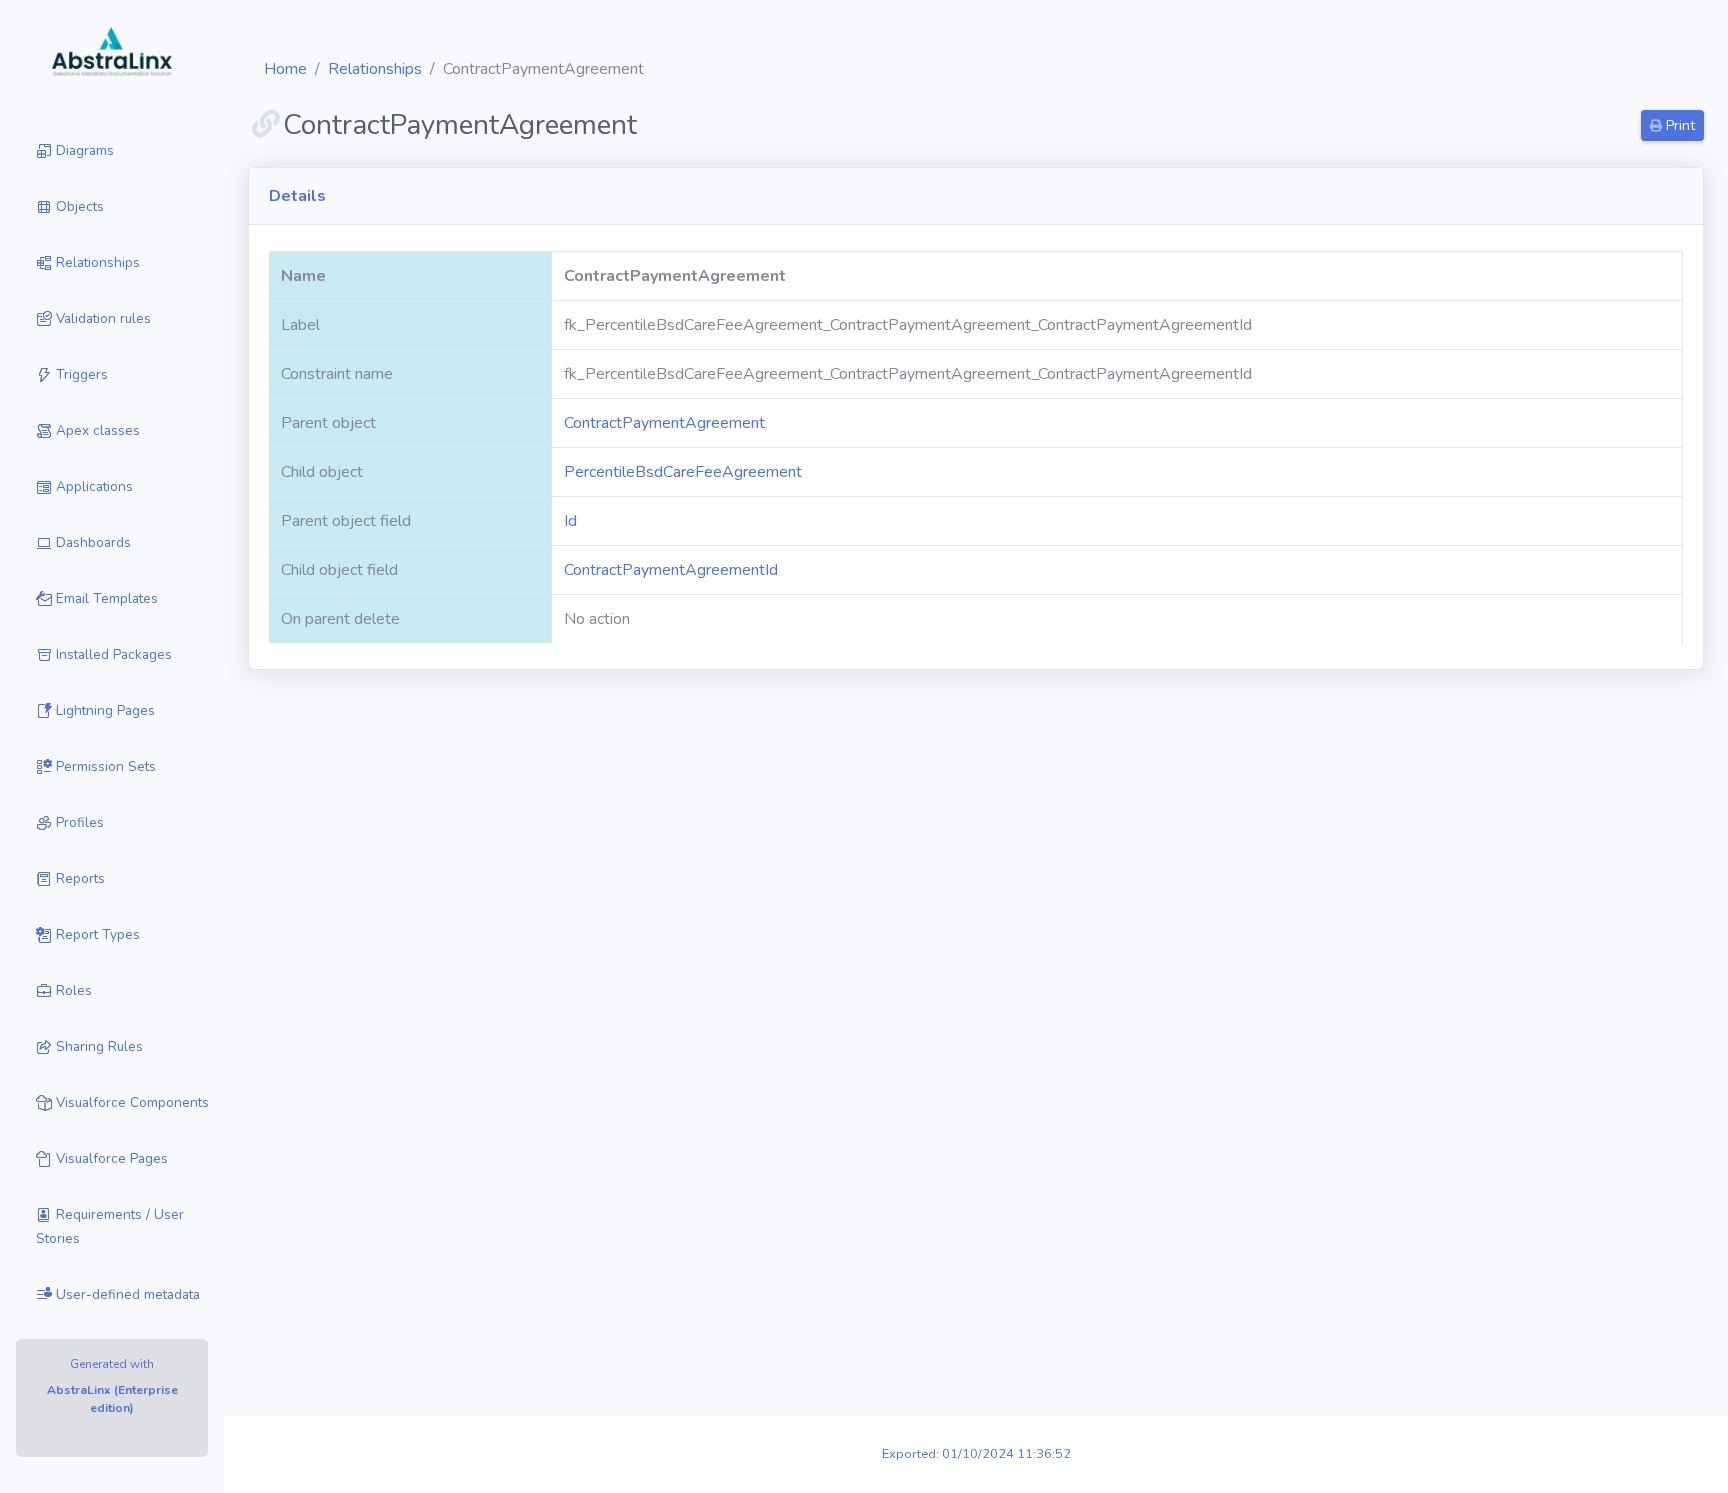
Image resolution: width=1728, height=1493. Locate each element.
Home (285, 69)
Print (1678, 125)
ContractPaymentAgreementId (671, 570)
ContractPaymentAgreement (664, 423)
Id (570, 521)
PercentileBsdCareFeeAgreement (683, 472)
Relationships (375, 69)
